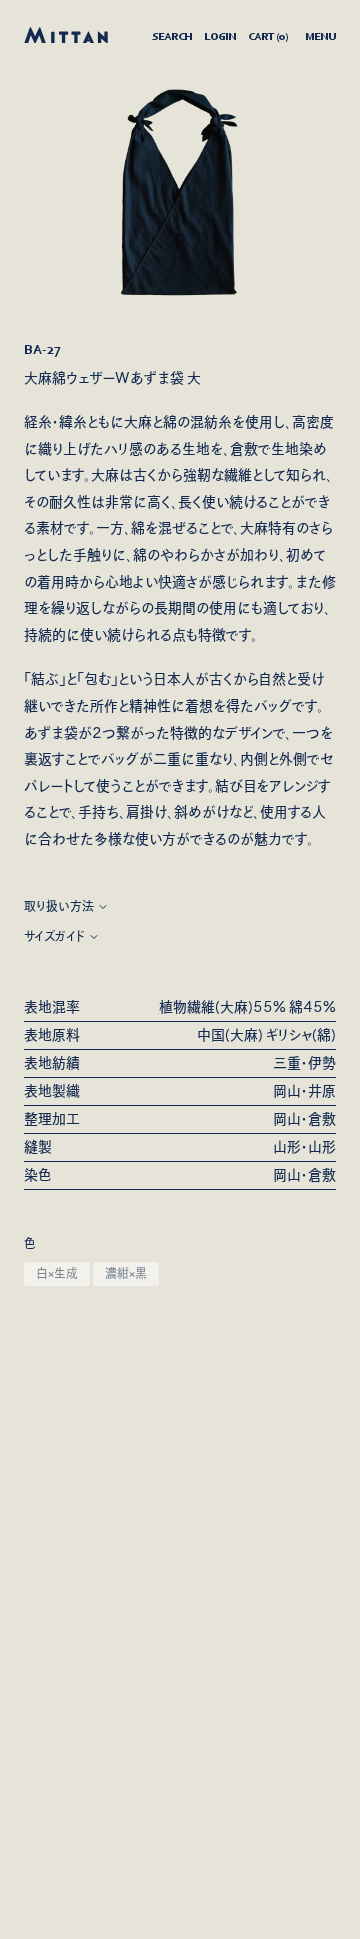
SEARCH (172, 36)
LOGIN (220, 36)
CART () (268, 36)
